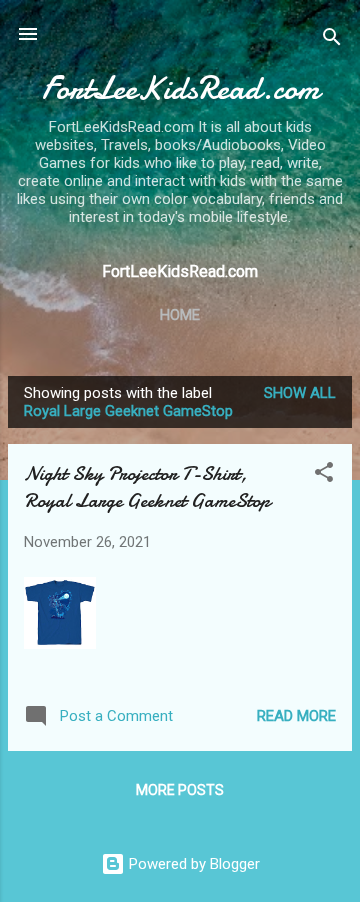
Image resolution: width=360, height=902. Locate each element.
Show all (300, 393)
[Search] (332, 40)
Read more (296, 716)
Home (180, 315)
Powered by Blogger (192, 864)
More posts (180, 790)
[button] (324, 475)
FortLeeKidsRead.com (180, 88)
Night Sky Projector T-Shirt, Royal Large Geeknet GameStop (147, 487)
